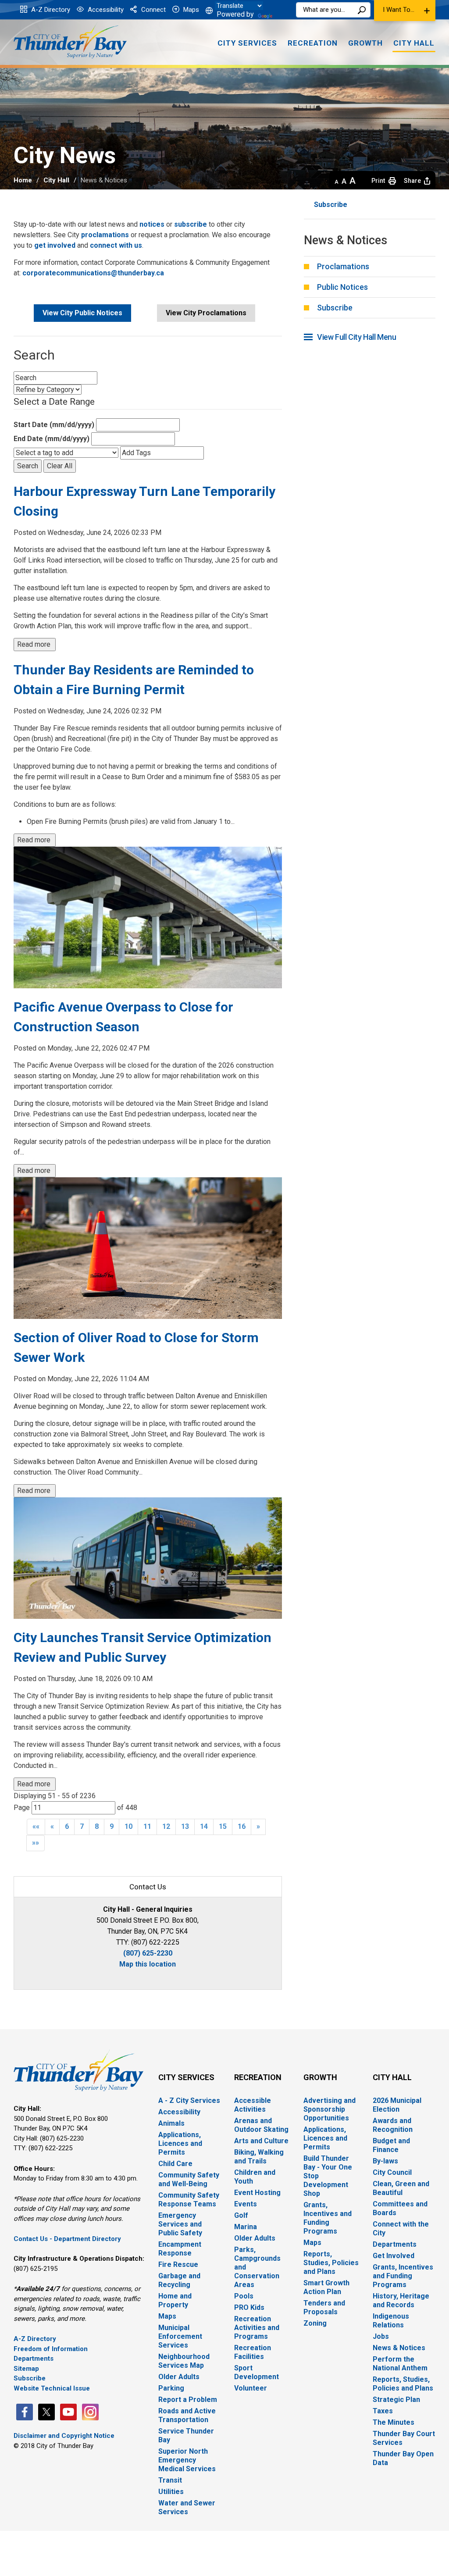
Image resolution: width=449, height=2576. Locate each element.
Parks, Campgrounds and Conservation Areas (257, 2267)
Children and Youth (255, 2177)
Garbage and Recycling (179, 2280)
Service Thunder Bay (186, 2435)
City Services (186, 2077)
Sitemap (26, 2369)
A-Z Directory (50, 10)
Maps (190, 10)
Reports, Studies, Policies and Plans (331, 2263)
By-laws (385, 2161)
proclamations (105, 235)
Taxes (383, 2411)
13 (185, 1826)
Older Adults (179, 2377)
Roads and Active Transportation (187, 2415)
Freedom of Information (51, 2349)
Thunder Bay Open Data (403, 2458)
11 (147, 1826)
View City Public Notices (82, 313)
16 (242, 1826)
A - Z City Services (189, 2100)
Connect (153, 10)
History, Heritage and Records (401, 2300)
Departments (34, 2359)
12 (166, 1826)
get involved (55, 245)
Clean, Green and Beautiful (401, 2188)
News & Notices (399, 2348)
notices (153, 224)
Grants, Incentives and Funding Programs (328, 2218)
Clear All (60, 466)
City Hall (56, 180)
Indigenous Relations (391, 2321)
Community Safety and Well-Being (189, 2179)
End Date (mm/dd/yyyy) (52, 439)
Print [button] (378, 181)
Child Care (175, 2164)
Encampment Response (180, 2249)
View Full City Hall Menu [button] (356, 337)
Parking (171, 2388)
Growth (320, 2077)
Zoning (315, 2323)
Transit (170, 2480)
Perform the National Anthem (400, 2364)
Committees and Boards (400, 2208)
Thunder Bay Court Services (404, 2438)
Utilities (171, 2492)
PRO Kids (249, 2307)
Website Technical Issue (52, 2388)
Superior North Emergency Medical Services (187, 2460)
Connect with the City (401, 2229)
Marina (246, 2227)
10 (128, 1826)
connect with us (116, 245)
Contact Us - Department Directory (67, 2239)
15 (223, 1826)
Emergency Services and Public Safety (180, 2224)
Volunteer (251, 2388)
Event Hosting (257, 2193)
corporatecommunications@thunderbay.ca (93, 273)
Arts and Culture (261, 2141)
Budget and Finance (391, 2145)
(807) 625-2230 (148, 1953)
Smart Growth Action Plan (326, 2287)
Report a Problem (188, 2400)
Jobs (381, 2336)
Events (246, 2204)
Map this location (148, 1964)
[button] (405, 11)
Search (362, 10)
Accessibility (105, 10)
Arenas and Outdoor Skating (261, 2125)
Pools (244, 2296)
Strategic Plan (396, 2400)
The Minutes (394, 2422)
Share (412, 181)
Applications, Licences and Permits (180, 2143)
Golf (241, 2215)
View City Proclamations (206, 313)
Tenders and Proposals (324, 2307)
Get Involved (394, 2256)
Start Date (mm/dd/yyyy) (54, 425)
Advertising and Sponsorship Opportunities (330, 2109)
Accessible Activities (253, 2105)
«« (36, 1826)
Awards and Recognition (393, 2125)
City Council (392, 2172)
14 (204, 1826)
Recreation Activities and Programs (257, 2328)
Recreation (258, 2077)
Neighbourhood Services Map (184, 2361)
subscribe (191, 224)
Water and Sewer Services (187, 2507)
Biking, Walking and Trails (259, 2157)
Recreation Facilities (253, 2352)
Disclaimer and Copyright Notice (64, 2436)
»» (36, 1843)
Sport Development (257, 2372)
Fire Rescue (178, 2264)
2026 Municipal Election (397, 2105)
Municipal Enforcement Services (180, 2336)
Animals (171, 2123)
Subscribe (331, 205)
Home (23, 180)
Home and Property (175, 2300)
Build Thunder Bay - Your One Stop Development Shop (328, 2176)
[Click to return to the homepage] (70, 41)
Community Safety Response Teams (189, 2200)
